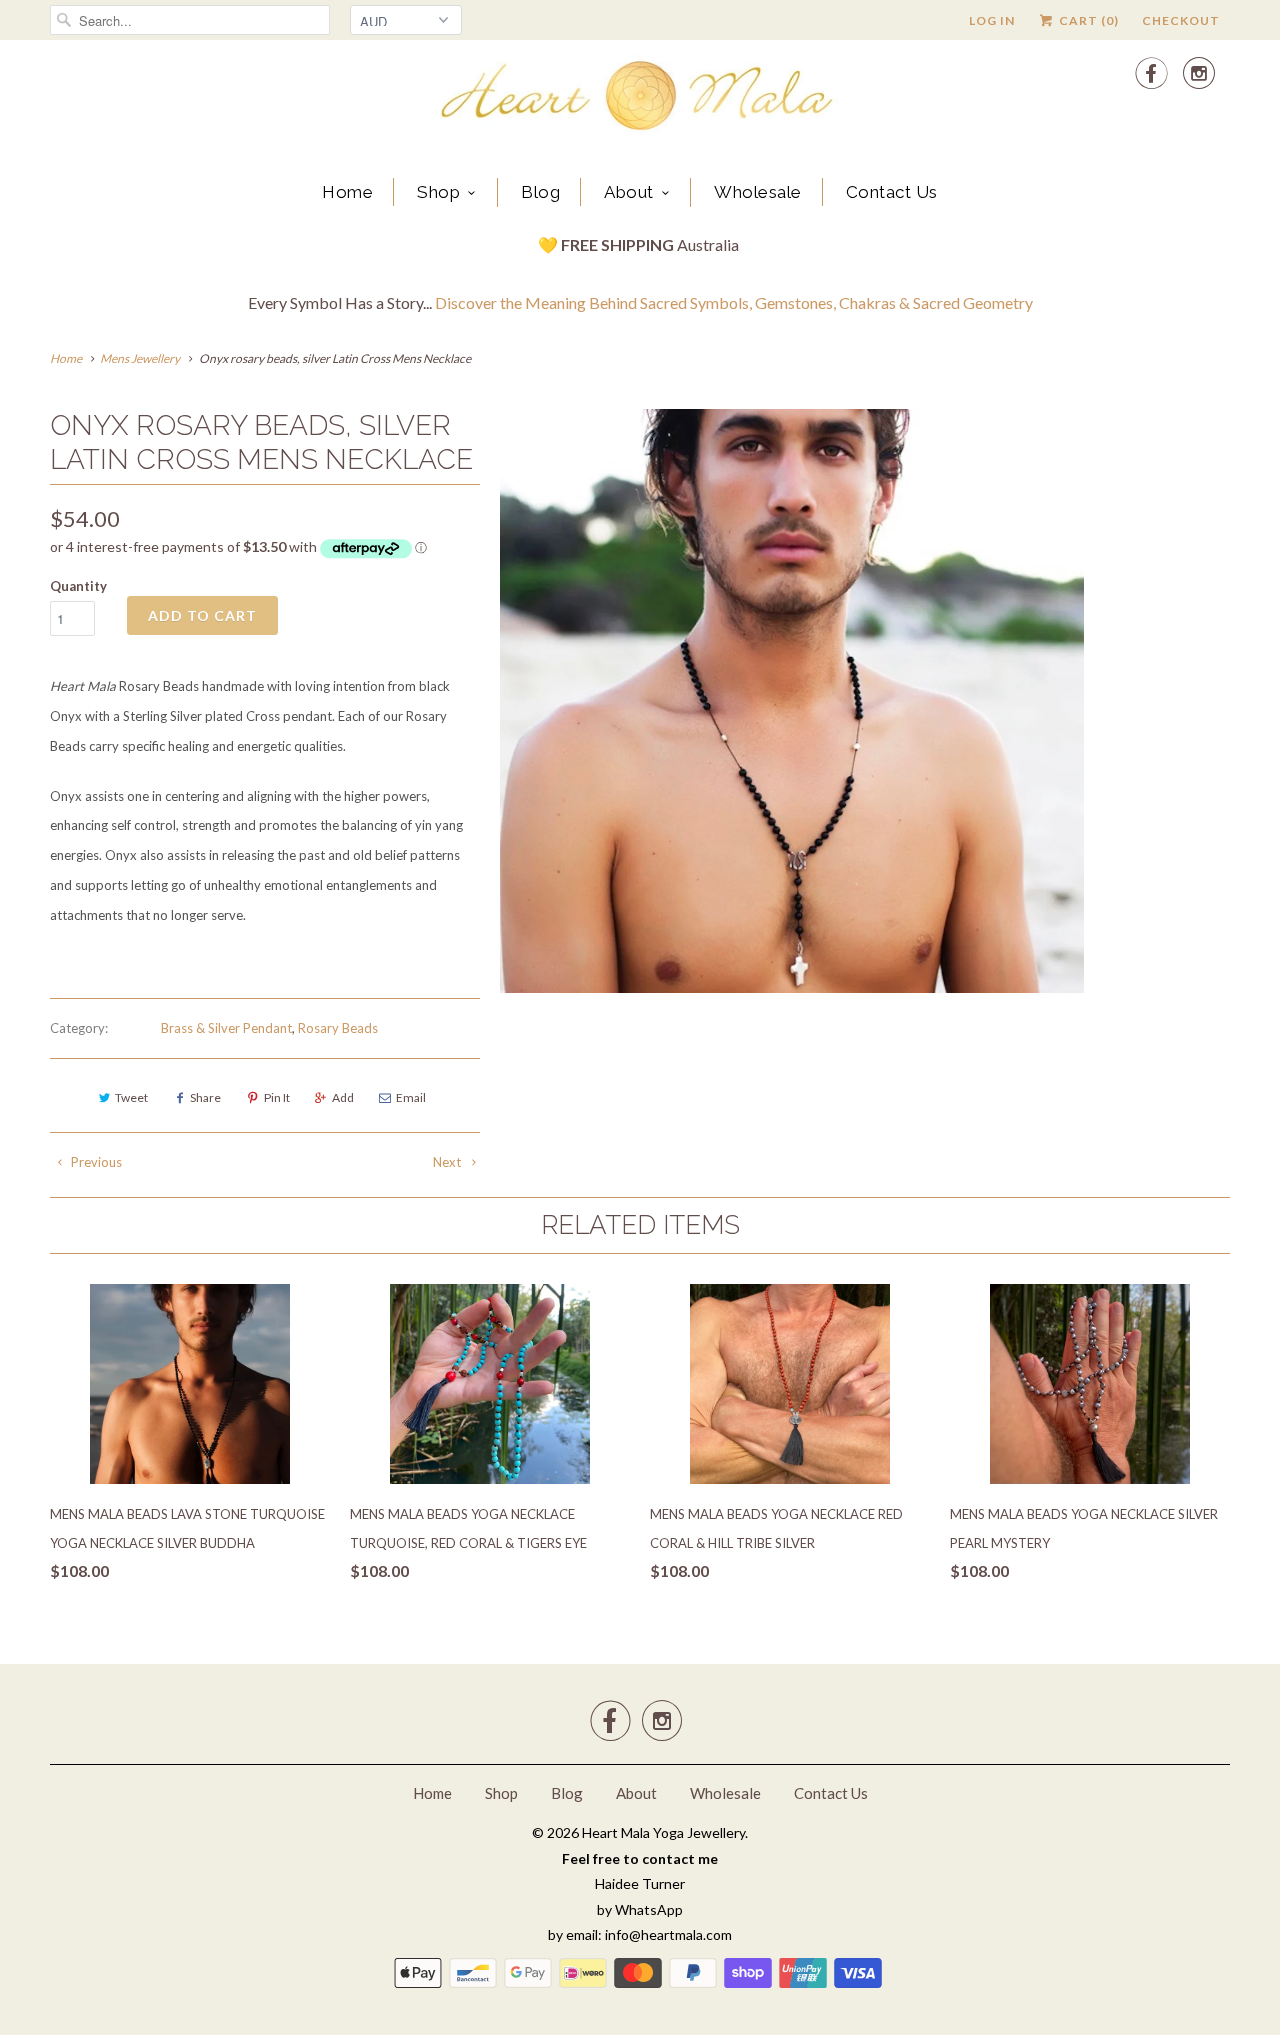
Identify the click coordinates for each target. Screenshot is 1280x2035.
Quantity (78, 586)
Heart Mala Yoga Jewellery (663, 1832)
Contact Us (892, 192)
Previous (95, 1162)
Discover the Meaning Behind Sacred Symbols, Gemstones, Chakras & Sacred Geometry (734, 302)
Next (448, 1162)
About (629, 192)
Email (411, 1097)
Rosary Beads (338, 1028)
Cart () (1087, 20)
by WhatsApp (640, 1909)
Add (343, 1097)
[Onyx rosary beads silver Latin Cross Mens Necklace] (792, 701)
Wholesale (758, 192)
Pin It (277, 1097)
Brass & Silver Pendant (226, 1028)
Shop (438, 192)
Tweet (131, 1097)
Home (347, 192)
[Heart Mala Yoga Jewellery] (640, 99)
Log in (992, 20)
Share (205, 1097)
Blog (540, 192)
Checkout (1181, 20)
